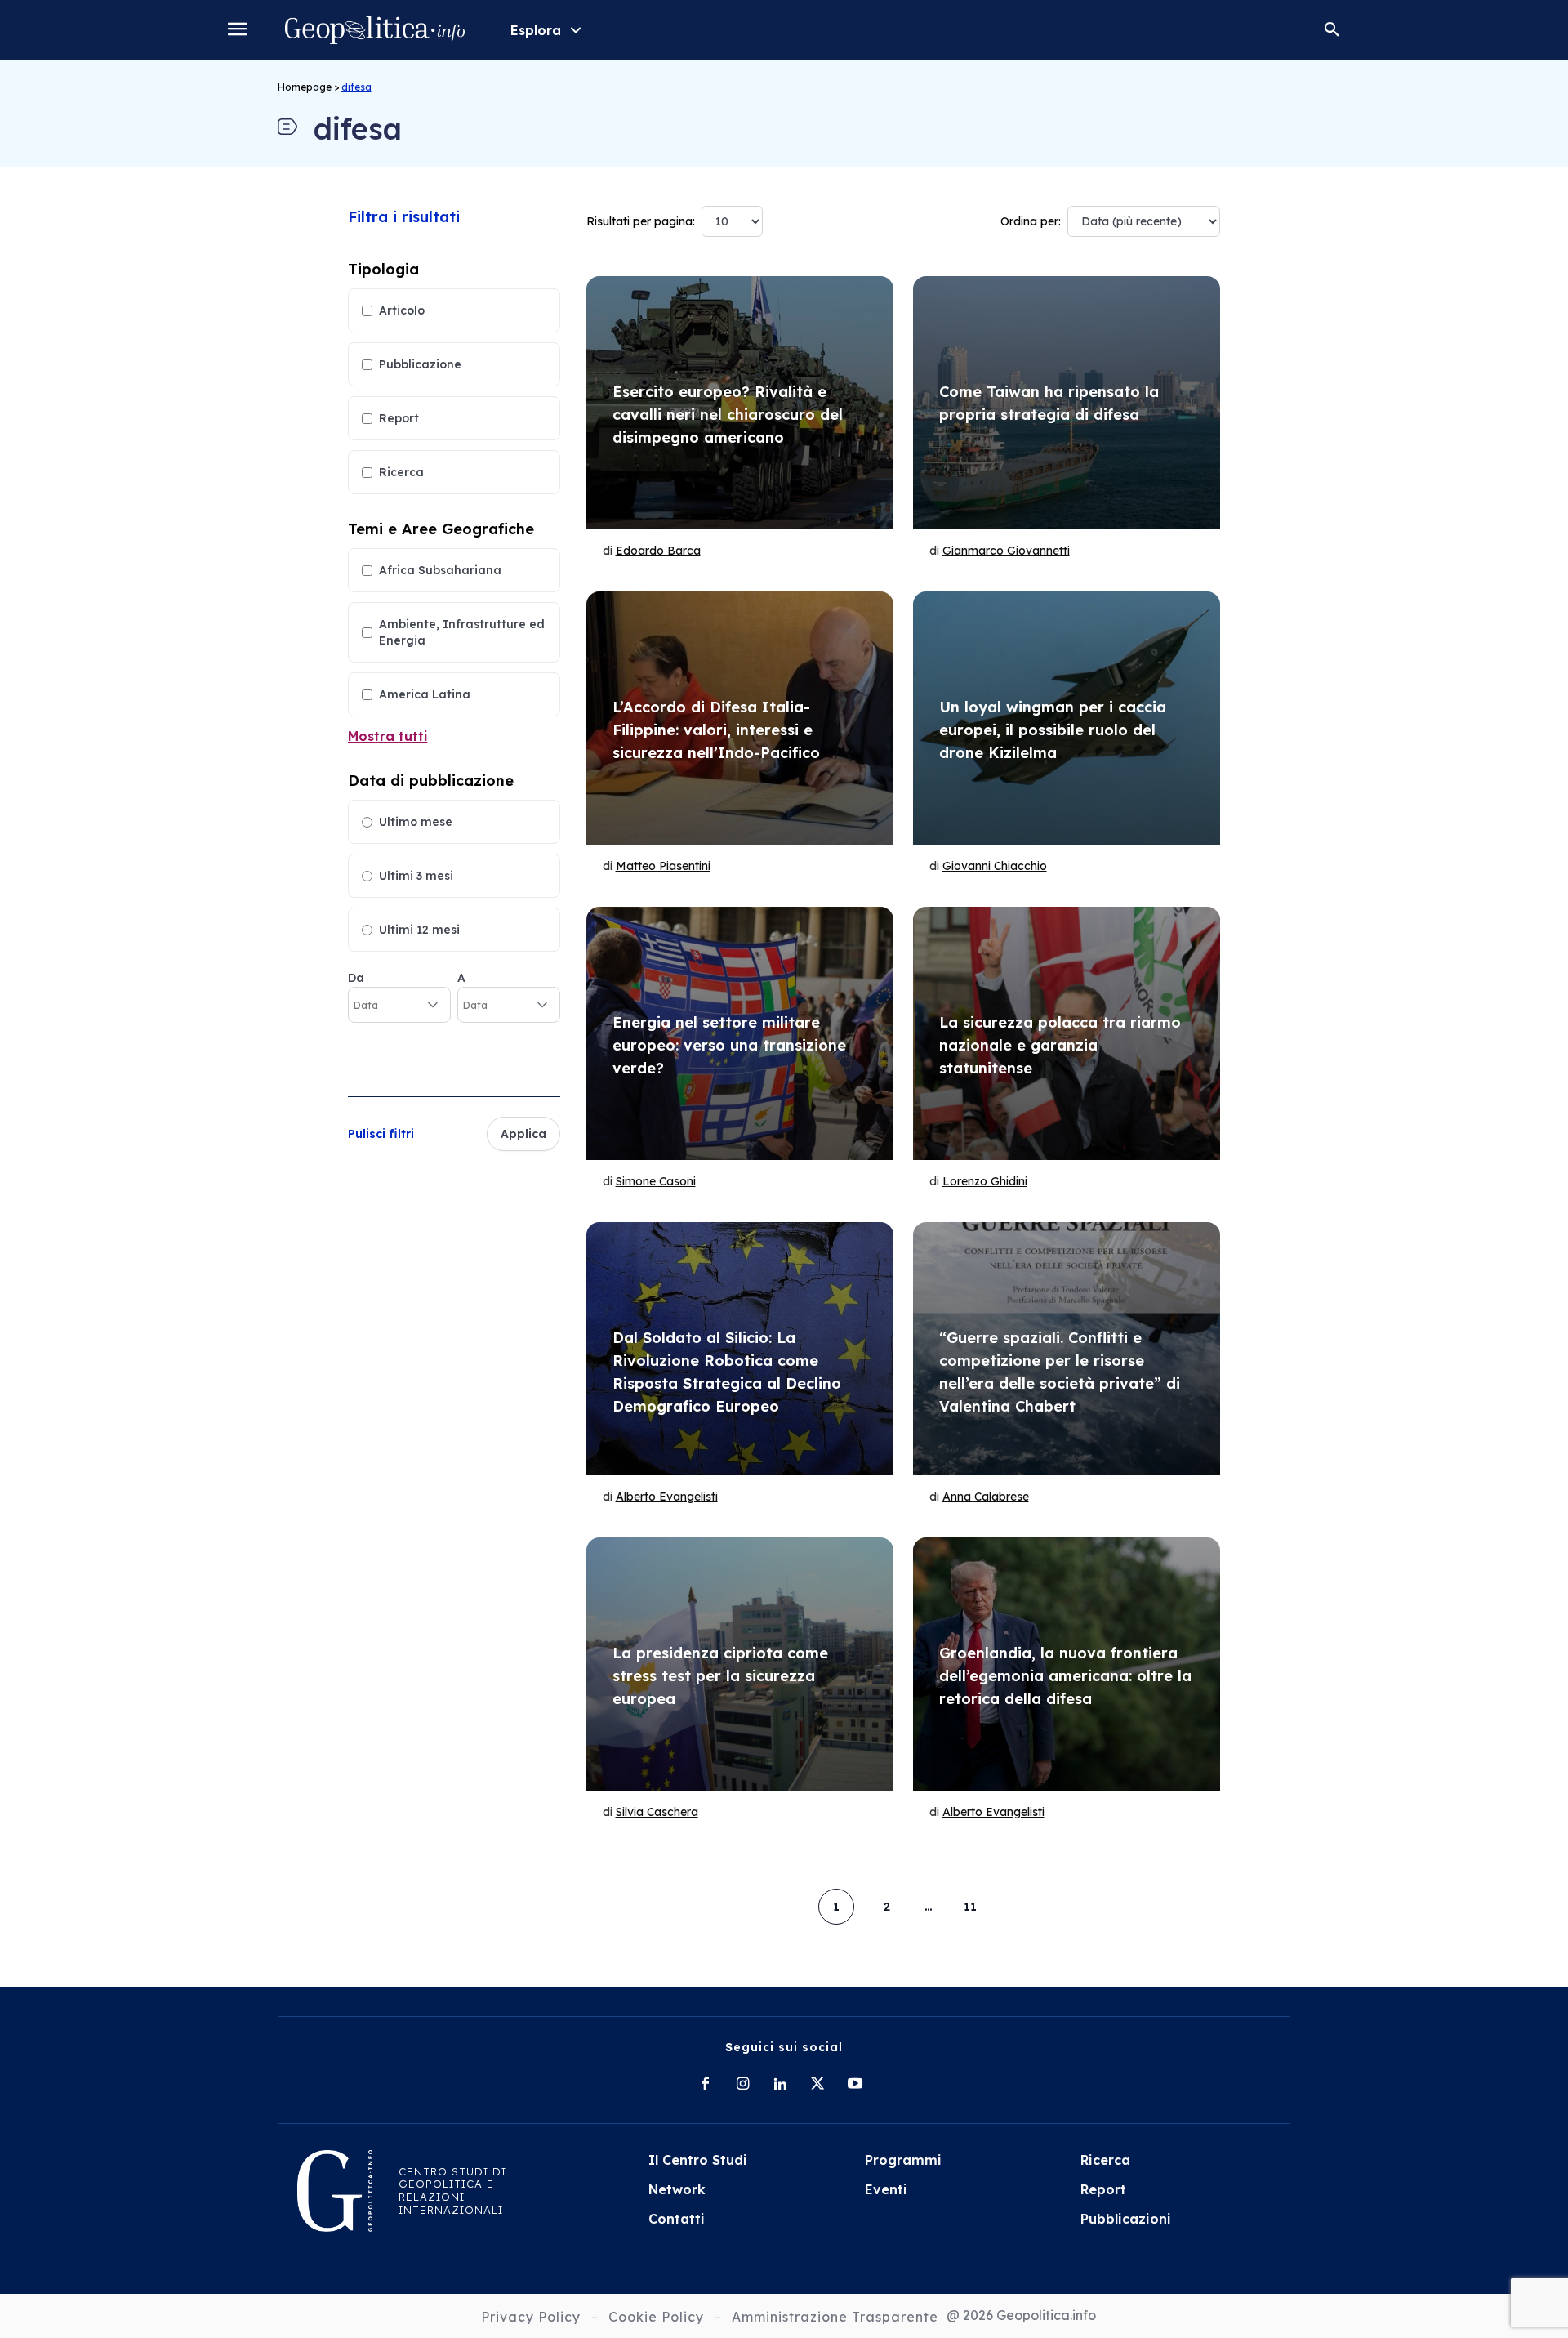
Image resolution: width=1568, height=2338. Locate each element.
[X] (817, 2085)
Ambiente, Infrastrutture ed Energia (462, 632)
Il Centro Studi (698, 2160)
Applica (523, 1134)
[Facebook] (705, 2085)
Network (677, 2189)
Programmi (903, 2160)
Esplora (536, 30)
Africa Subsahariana (440, 570)
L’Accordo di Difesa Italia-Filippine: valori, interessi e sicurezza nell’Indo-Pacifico (716, 730)
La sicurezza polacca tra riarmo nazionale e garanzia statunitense (1060, 1045)
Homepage (305, 87)
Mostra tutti (388, 736)
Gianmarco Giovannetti (1006, 551)
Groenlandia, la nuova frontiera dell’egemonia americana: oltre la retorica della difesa (1065, 1676)
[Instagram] (742, 2085)
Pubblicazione (420, 364)
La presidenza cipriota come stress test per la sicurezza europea (720, 1676)
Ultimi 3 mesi (416, 876)
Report (399, 418)
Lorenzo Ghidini (985, 1181)
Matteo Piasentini (663, 866)
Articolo (402, 310)
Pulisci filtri (381, 1134)
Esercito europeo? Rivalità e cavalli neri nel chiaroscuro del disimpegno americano (728, 415)
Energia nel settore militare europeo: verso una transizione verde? (729, 1045)
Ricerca (401, 472)
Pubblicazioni (1126, 2219)
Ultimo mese (416, 822)
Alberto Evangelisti (667, 1497)
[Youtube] (855, 2085)
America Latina (425, 694)
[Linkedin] (780, 2085)
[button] (1332, 30)
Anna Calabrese (986, 1497)
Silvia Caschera (657, 1812)
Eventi (886, 2189)
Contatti (677, 2219)
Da (356, 978)
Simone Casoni (656, 1181)
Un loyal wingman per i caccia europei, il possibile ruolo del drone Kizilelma (1053, 730)
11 (970, 1907)
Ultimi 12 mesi (419, 930)
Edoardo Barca (658, 551)
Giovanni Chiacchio (995, 866)
